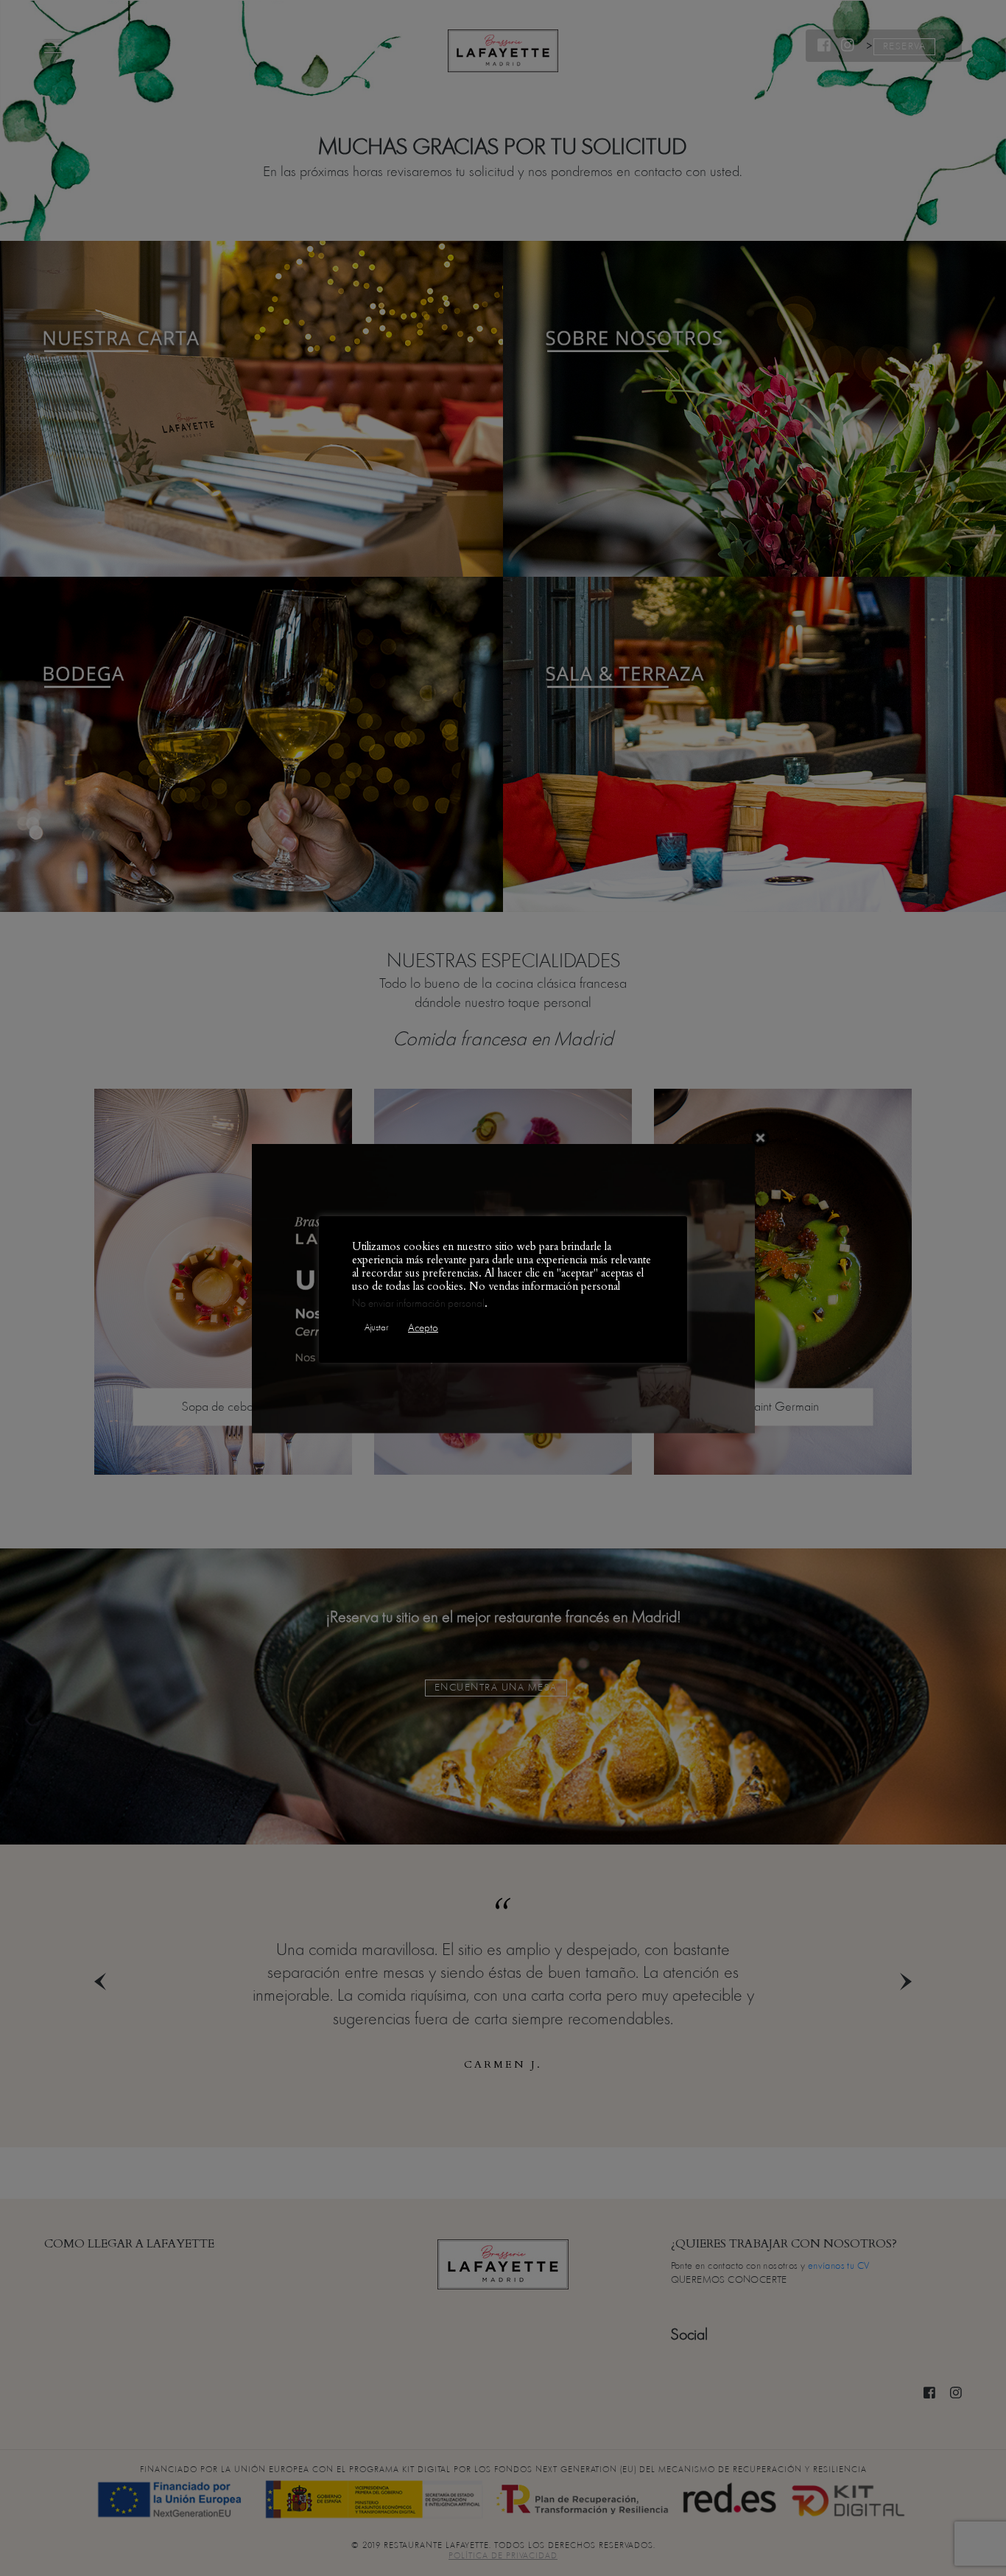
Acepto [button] (423, 1328)
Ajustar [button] (376, 1327)
